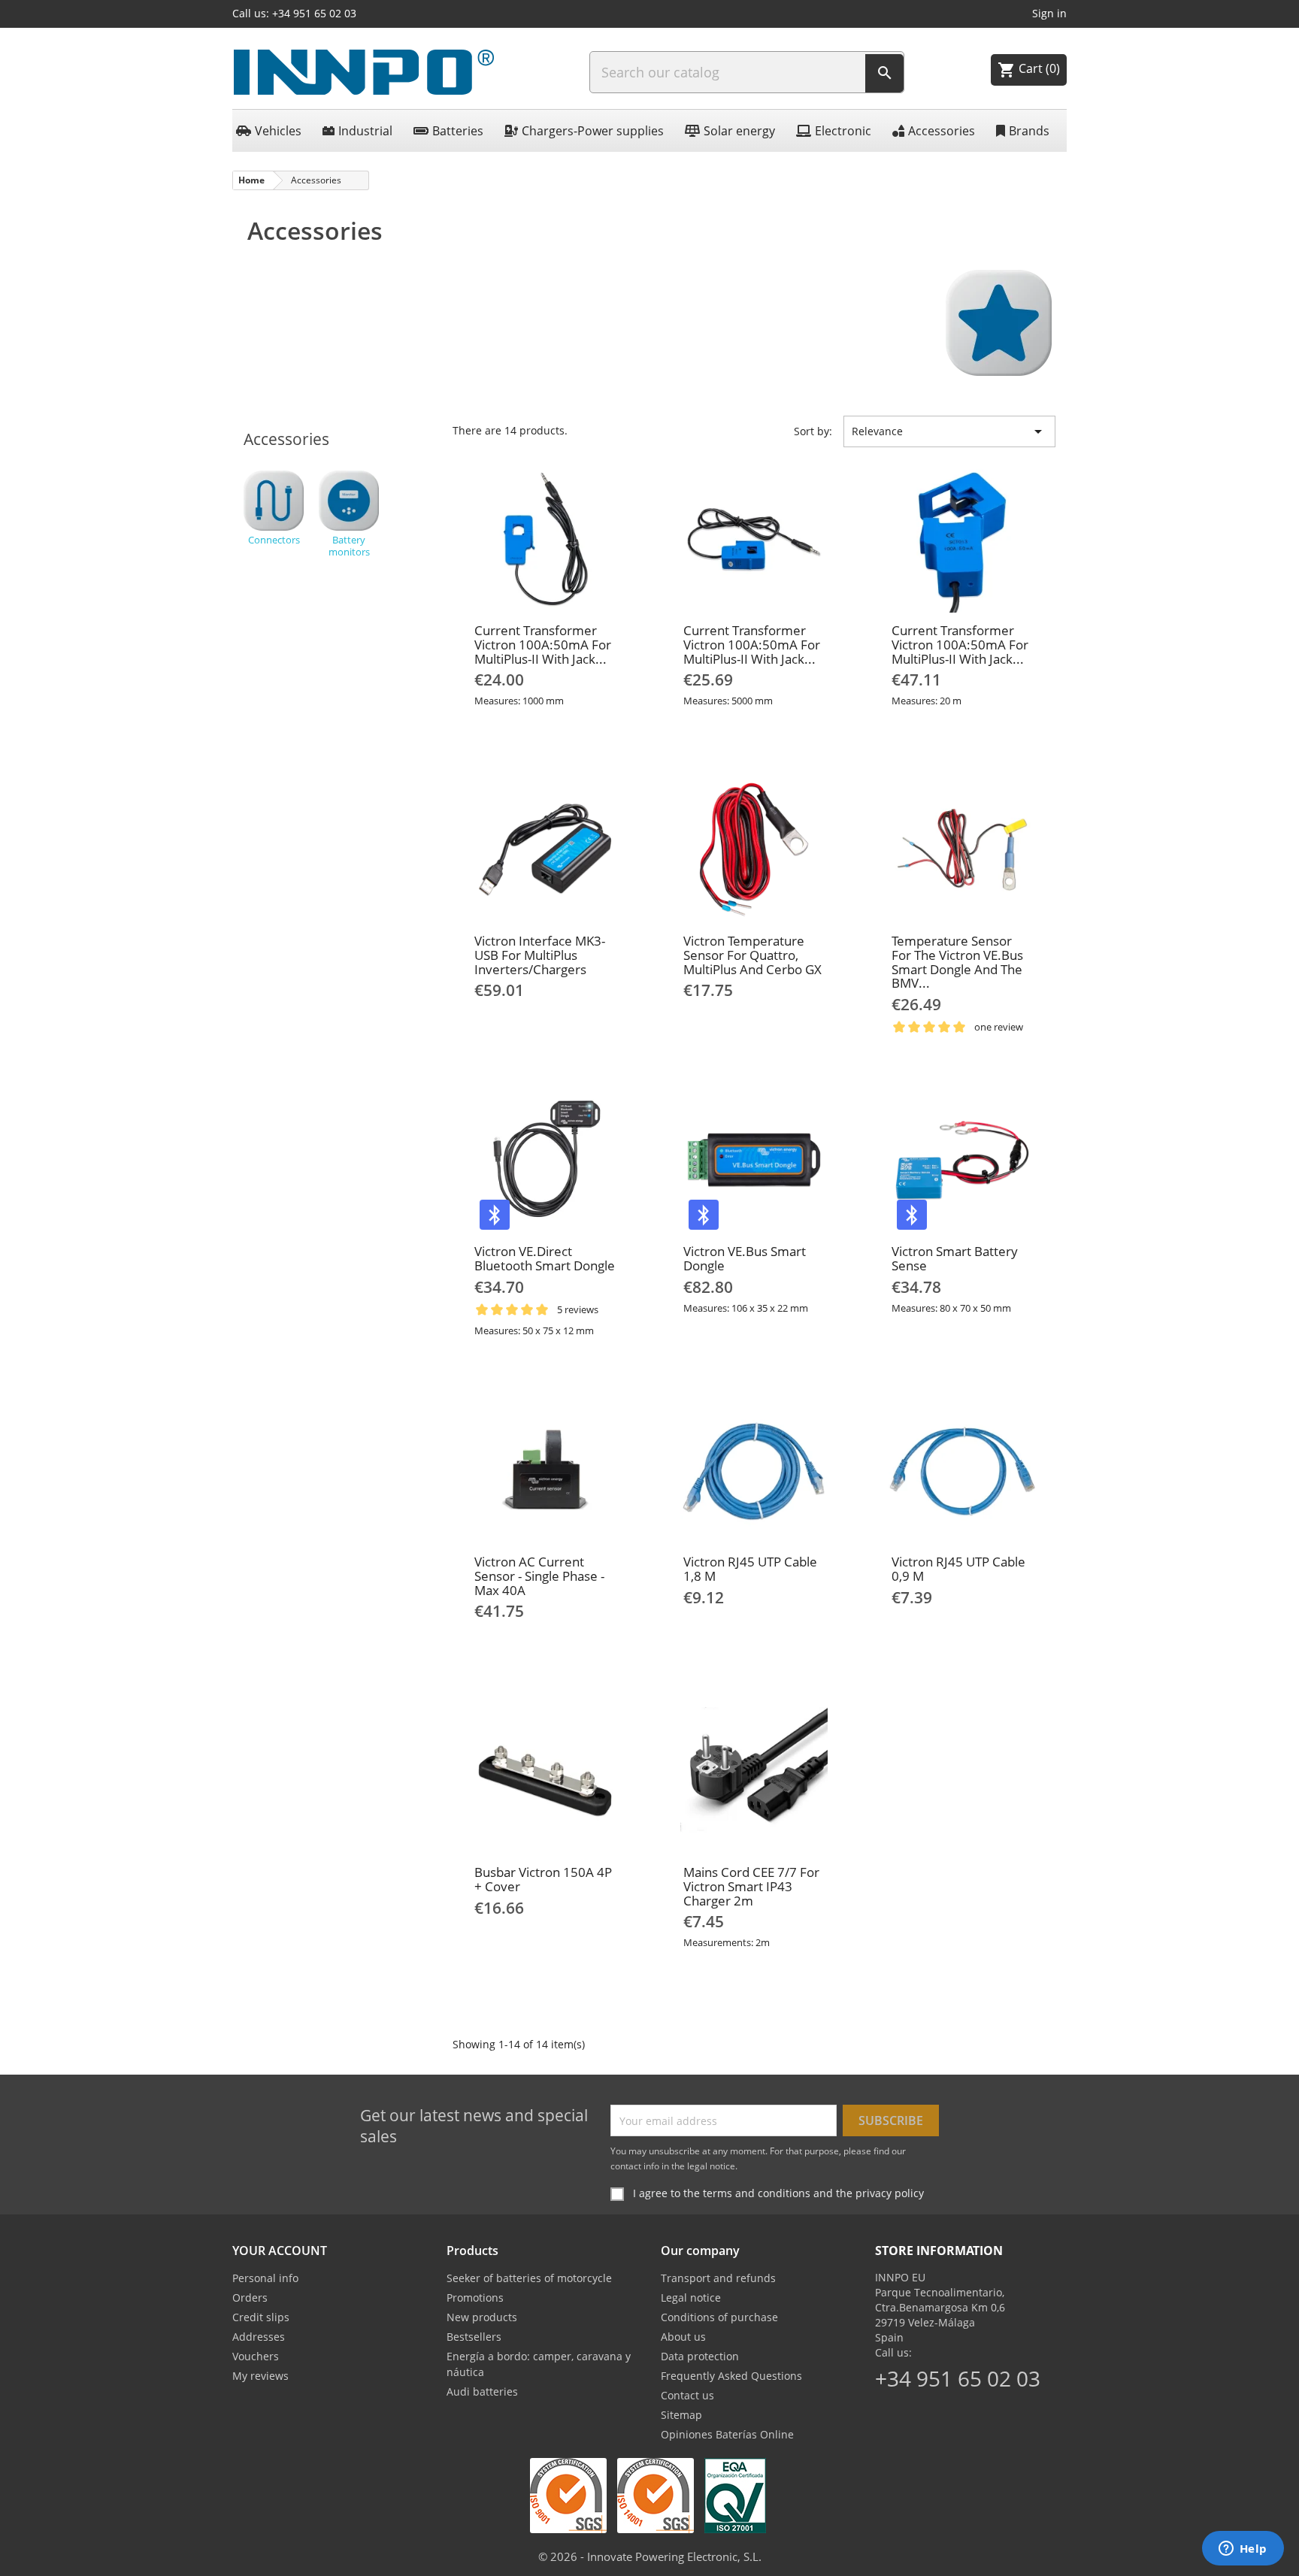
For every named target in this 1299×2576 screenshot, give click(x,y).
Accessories (942, 131)
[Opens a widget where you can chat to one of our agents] (1243, 2550)
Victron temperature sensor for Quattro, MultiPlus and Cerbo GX (752, 955)
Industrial (365, 131)
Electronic (843, 131)
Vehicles (278, 131)
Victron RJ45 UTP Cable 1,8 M (750, 1569)
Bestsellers (474, 2337)
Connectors (274, 539)
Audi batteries (482, 2391)
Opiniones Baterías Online (727, 2434)
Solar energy (739, 131)
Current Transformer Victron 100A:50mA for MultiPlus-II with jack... (543, 644)
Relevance (949, 431)
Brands (1029, 131)
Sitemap (681, 2415)
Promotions (475, 2298)
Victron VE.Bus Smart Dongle (745, 1258)
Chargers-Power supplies (593, 131)
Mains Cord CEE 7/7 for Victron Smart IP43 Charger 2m (751, 1886)
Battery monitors (349, 545)
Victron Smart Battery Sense (955, 1258)
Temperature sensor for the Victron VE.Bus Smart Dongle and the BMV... (957, 962)
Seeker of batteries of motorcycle (529, 2278)
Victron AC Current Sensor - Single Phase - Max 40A (539, 1576)
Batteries (458, 131)
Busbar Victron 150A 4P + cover (543, 1879)
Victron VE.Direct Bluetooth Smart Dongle (545, 1258)
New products (482, 2317)
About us (683, 2337)
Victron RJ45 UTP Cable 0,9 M (958, 1569)
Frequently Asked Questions (731, 2376)
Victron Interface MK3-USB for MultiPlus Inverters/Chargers (540, 955)
